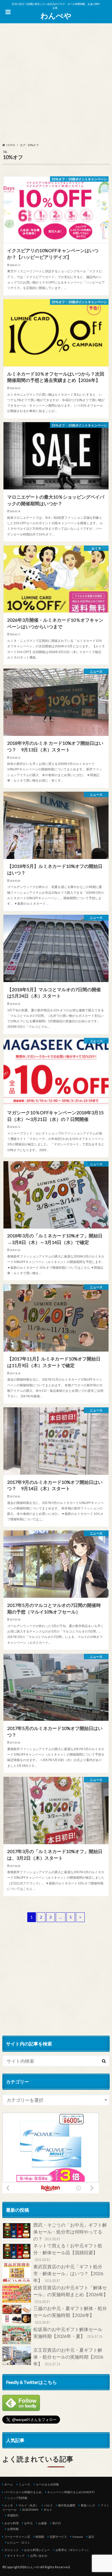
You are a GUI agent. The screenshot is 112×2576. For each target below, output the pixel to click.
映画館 (40, 2537)
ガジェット (11, 2550)
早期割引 (13, 2515)
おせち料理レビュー (37, 2550)
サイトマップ (16, 2556)
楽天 (91, 2537)
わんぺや (56, 16)
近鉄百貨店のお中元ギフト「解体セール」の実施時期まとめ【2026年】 (71, 2294)
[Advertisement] (56, 84)
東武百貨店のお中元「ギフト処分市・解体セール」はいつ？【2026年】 (68, 2273)
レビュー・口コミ (19, 2542)
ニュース (24, 2484)
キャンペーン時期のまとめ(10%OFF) (71, 2492)
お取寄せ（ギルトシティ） (73, 2550)
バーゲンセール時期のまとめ (23, 2492)
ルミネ (9, 2505)
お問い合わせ (39, 2556)
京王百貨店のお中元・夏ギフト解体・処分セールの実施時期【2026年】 (68, 2357)
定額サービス (58, 2537)
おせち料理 (11, 2523)
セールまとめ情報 (47, 2484)
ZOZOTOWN (30, 2510)
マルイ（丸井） (28, 2505)
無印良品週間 (67, 2505)
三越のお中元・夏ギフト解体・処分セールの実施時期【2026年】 (70, 2315)
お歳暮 (43, 2523)
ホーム (9, 2484)
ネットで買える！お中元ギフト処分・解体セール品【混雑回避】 (68, 2252)
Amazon (78, 2537)
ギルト (48, 2510)
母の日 (57, 2523)
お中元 (28, 2523)
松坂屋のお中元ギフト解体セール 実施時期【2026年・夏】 (70, 2333)
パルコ (48, 2505)
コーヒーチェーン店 (17, 2537)
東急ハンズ (88, 2505)
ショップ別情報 (17, 2498)
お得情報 (13, 2529)
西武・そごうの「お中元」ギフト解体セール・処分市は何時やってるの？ (70, 2232)
